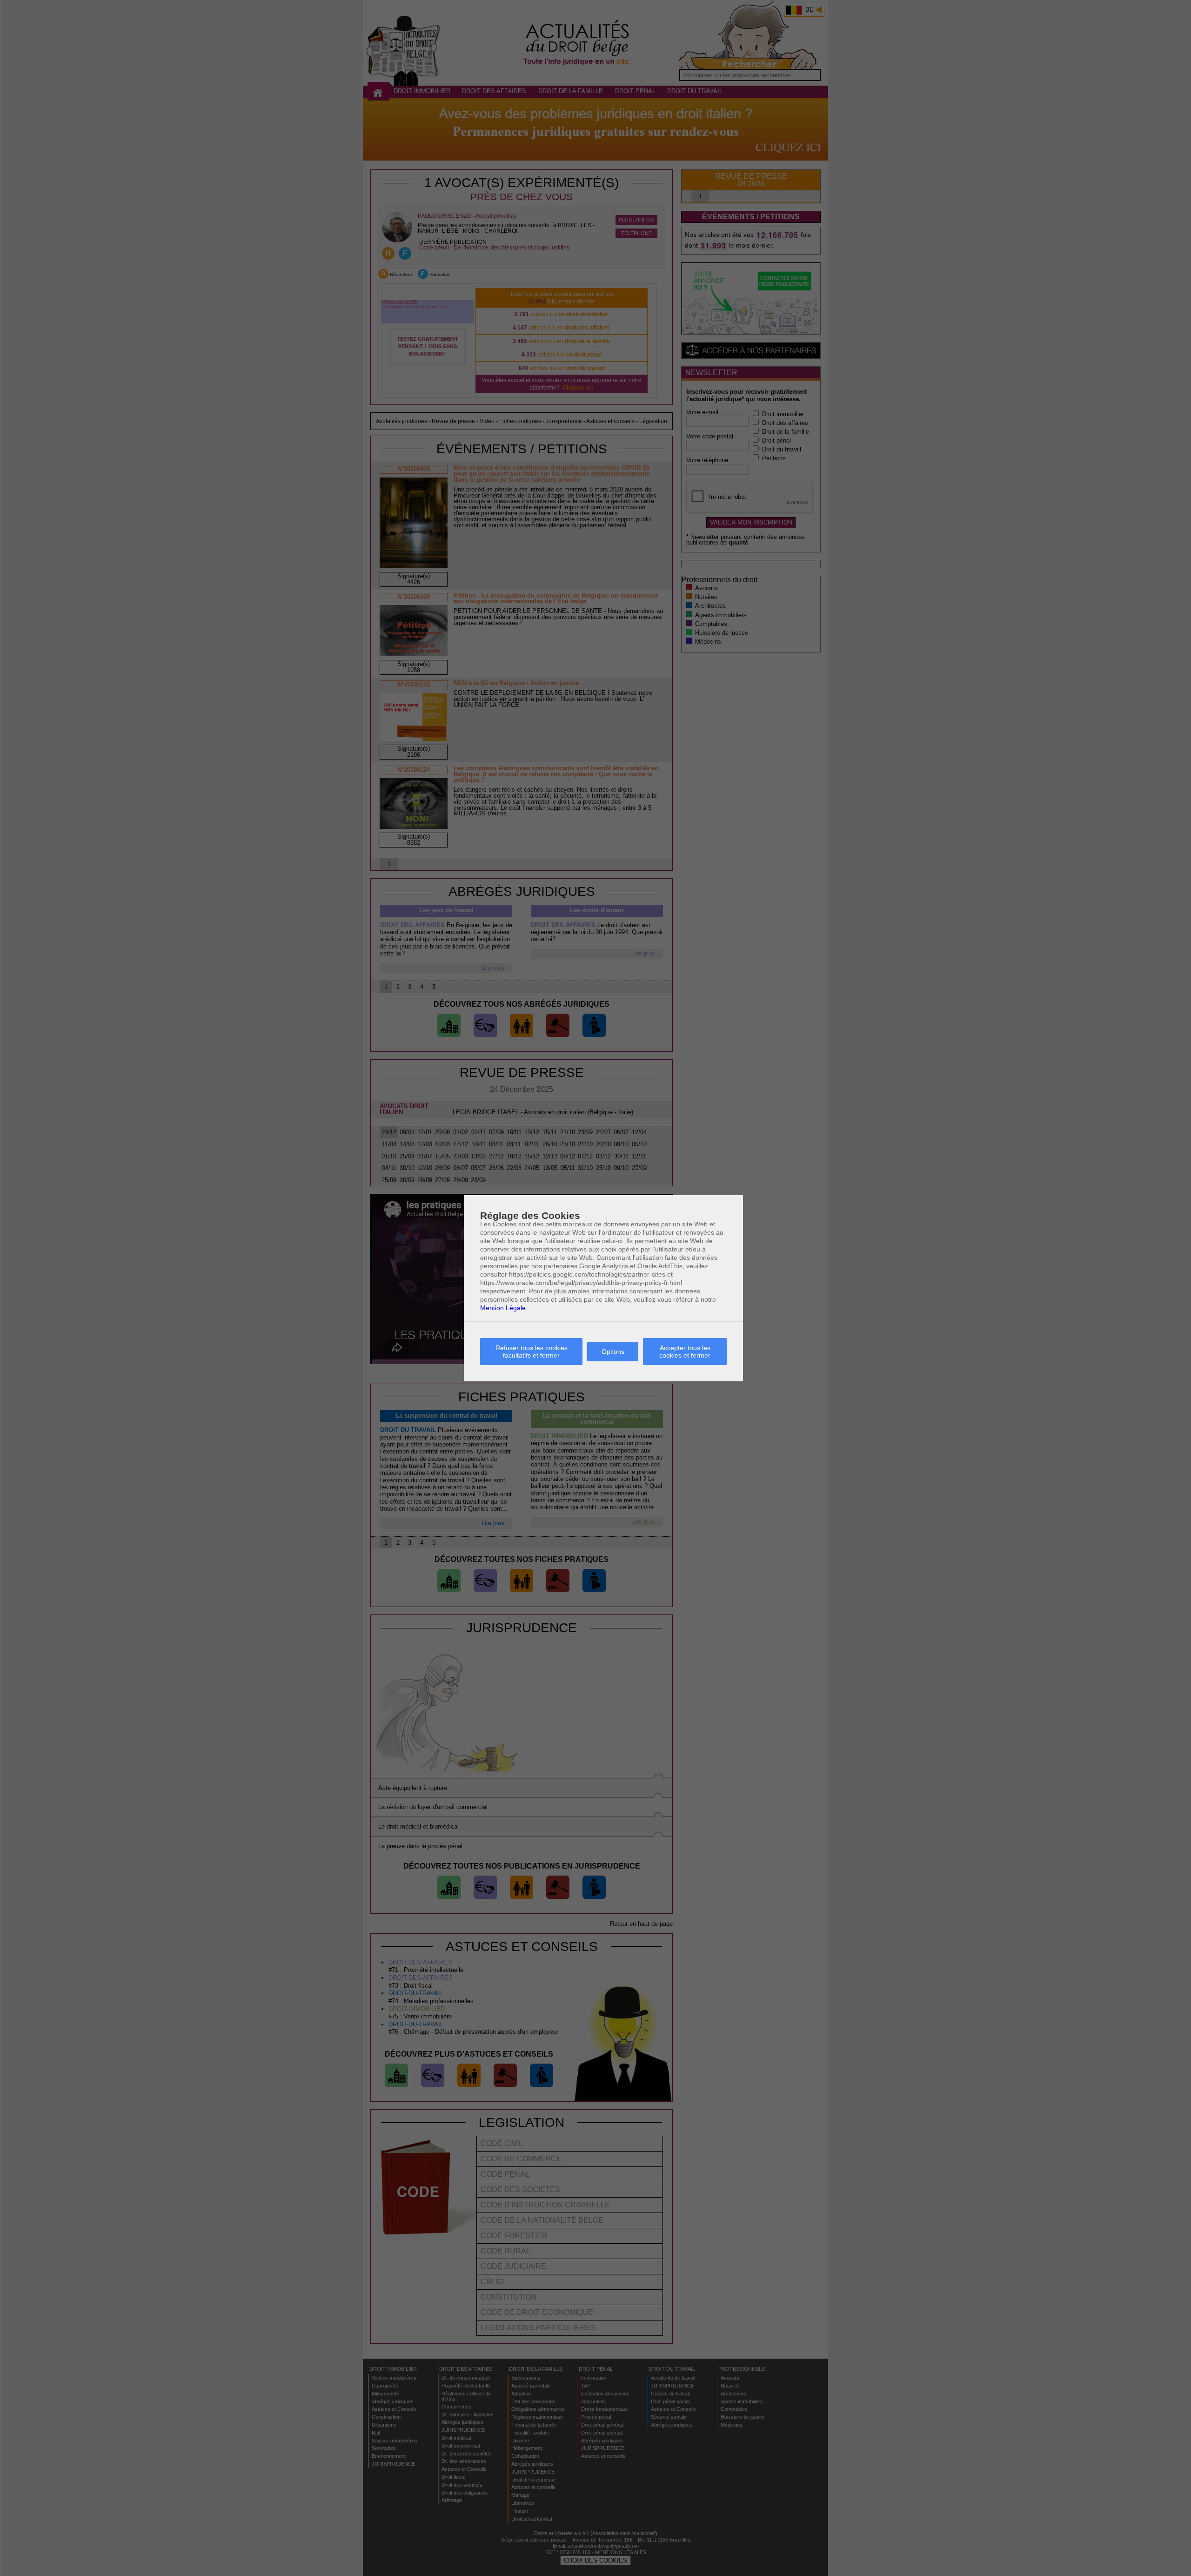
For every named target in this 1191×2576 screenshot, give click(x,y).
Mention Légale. (504, 1308)
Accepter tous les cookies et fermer (685, 1352)
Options (613, 1352)
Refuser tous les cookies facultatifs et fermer (532, 1352)
